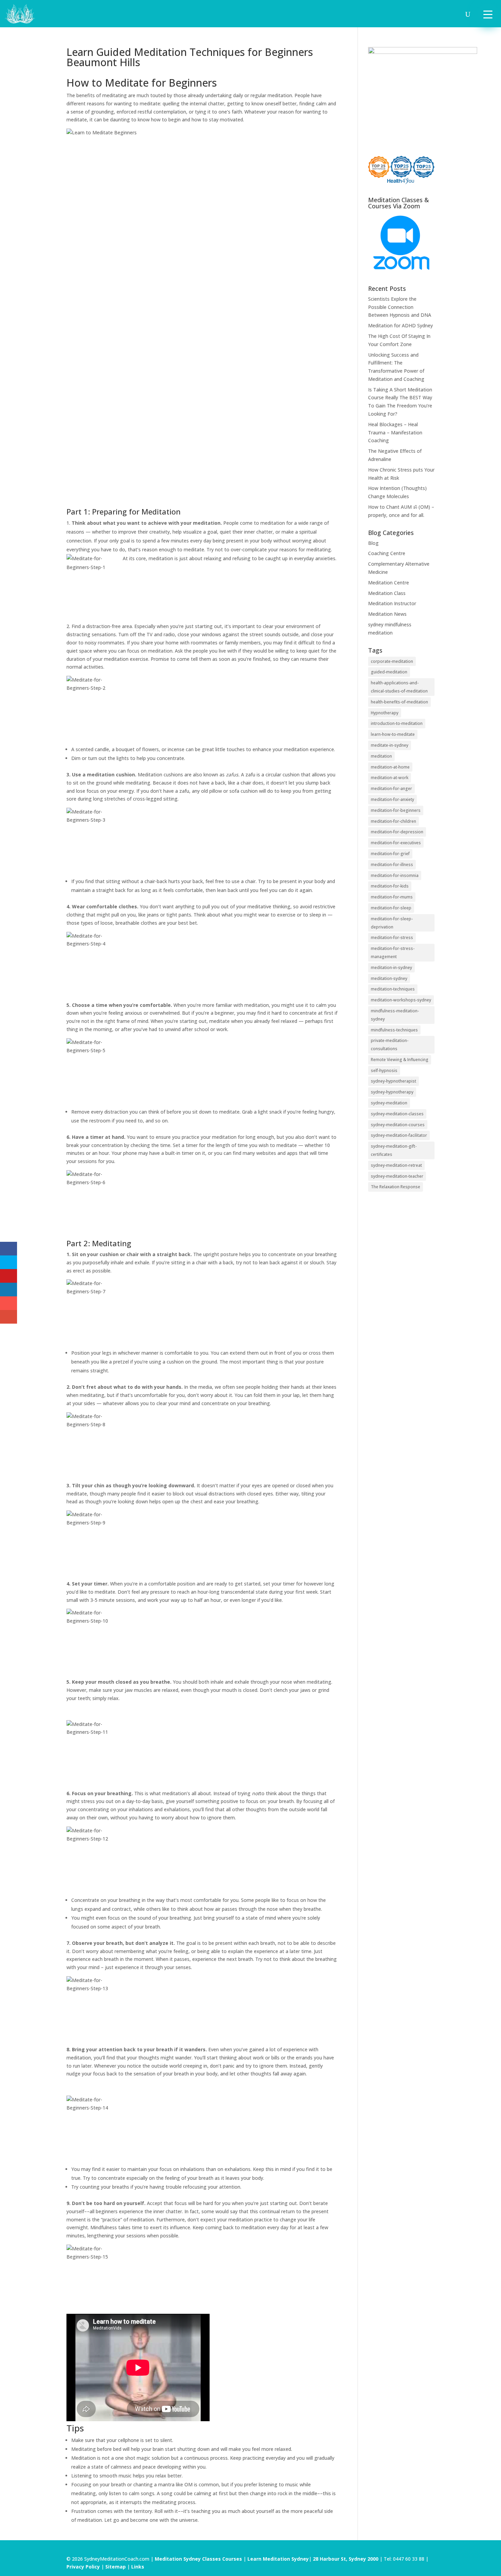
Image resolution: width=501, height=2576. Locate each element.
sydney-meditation (389, 1103)
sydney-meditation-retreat (396, 1165)
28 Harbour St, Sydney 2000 (346, 2559)
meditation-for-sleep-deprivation (392, 923)
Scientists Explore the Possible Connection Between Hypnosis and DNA (400, 307)
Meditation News (387, 614)
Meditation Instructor (392, 603)
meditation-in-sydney (391, 967)
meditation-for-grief (390, 854)
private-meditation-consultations (390, 1045)
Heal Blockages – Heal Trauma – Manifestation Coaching (395, 433)
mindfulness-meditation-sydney (395, 1015)
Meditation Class (387, 593)
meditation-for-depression (397, 832)
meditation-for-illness (392, 865)
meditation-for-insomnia (395, 875)
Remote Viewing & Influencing (400, 1060)
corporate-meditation (392, 661)
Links (138, 2567)
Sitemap (116, 2567)
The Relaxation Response (396, 1187)
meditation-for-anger (391, 788)
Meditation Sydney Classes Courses (199, 2559)
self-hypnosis (384, 1070)
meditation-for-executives (396, 843)
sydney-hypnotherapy (392, 1092)
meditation (381, 756)
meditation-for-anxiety (392, 799)
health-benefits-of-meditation (399, 702)
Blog (373, 543)
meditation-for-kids (390, 886)
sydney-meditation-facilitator (399, 1135)
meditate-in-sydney (390, 745)
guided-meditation (389, 672)
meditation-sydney (389, 978)
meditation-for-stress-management (393, 952)
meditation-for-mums (392, 897)
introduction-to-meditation (397, 723)
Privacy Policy (83, 2567)
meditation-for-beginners (396, 810)
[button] (488, 14)
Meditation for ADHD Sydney (400, 325)
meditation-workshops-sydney (401, 1000)
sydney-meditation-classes (397, 1114)
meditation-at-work (390, 778)
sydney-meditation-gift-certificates (394, 1150)
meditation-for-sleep (391, 908)
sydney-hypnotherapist (393, 1081)
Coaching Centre (387, 553)
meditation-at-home (390, 767)
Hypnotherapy (385, 713)
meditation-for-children (393, 821)
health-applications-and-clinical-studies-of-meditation (399, 687)
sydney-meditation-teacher (397, 1176)
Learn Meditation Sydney (278, 2559)
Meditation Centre (389, 583)
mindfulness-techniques (394, 1030)
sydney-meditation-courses (398, 1125)
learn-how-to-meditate (393, 734)
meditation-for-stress (392, 937)
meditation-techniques (393, 989)
